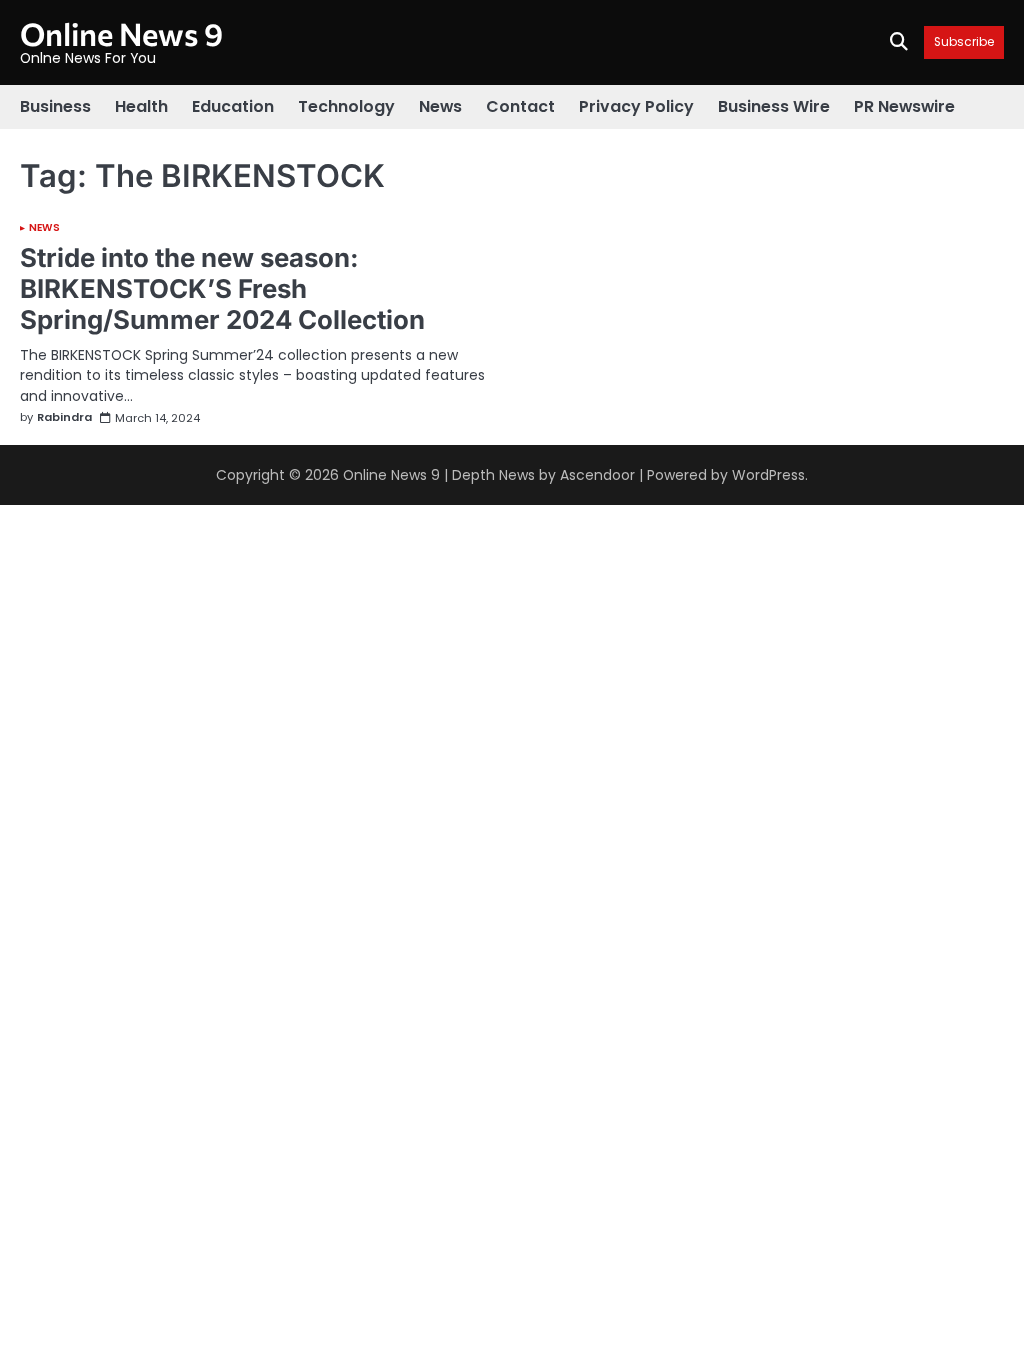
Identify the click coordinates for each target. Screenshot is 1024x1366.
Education (233, 106)
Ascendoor (597, 475)
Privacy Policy (636, 106)
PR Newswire (904, 106)
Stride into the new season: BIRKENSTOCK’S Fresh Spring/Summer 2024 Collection (222, 288)
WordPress (768, 475)
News (440, 106)
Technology (346, 106)
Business (55, 106)
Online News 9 (121, 33)
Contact (520, 106)
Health (141, 106)
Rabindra (64, 418)
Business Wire (774, 106)
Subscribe (964, 42)
